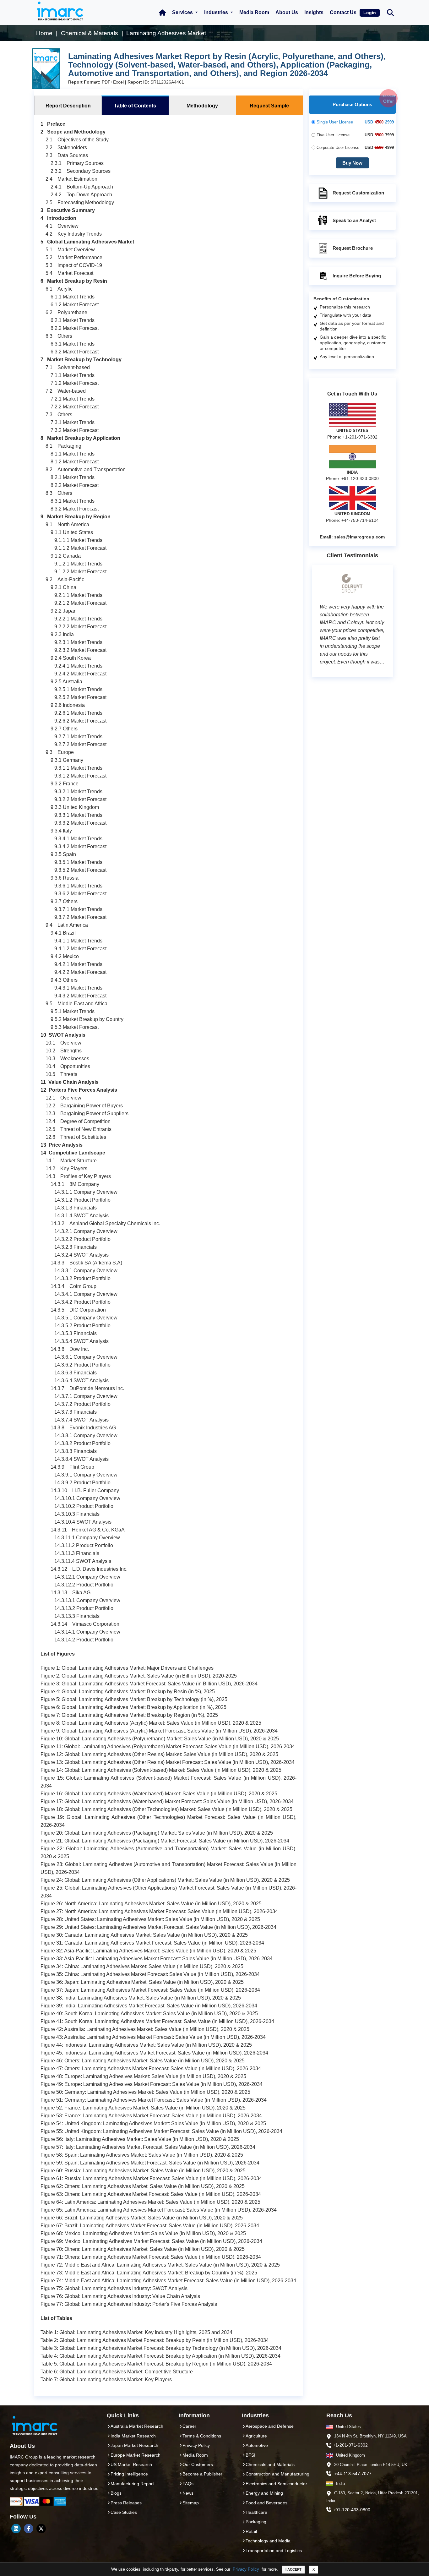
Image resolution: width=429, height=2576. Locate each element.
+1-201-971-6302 (350, 2445)
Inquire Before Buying (357, 276)
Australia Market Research (137, 2426)
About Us (287, 12)
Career (189, 2426)
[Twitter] (41, 2529)
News (188, 2493)
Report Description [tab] (68, 106)
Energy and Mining (264, 2493)
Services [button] (183, 12)
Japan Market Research (134, 2445)
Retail (251, 2531)
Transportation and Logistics (274, 2551)
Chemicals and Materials (270, 2464)
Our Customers (198, 2464)
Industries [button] (217, 12)
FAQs (188, 2484)
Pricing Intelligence (129, 2474)
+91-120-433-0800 (352, 2510)
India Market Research (133, 2436)
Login (370, 13)
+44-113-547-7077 (353, 2474)
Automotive (257, 2445)
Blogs (116, 2493)
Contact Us (343, 12)
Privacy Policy (246, 2569)
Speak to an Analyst (354, 220)
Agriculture (256, 2436)
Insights (314, 12)
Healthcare (256, 2512)
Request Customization (358, 193)
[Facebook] (29, 2529)
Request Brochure (353, 248)
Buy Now (352, 163)
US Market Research (131, 2464)
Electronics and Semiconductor (276, 2484)
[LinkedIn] (16, 2529)
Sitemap (191, 2503)
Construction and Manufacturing (277, 2474)
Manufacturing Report (132, 2484)
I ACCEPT (293, 2569)
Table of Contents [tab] (135, 106)
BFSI (250, 2455)
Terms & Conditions (202, 2436)
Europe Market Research (136, 2455)
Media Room (254, 12)
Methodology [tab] (202, 106)
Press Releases (126, 2503)
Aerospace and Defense (270, 2426)
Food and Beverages (266, 2503)
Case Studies (124, 2512)
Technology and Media (268, 2541)
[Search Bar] (390, 12)
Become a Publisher (202, 2474)
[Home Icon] (162, 13)
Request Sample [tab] (269, 106)
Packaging (256, 2522)
